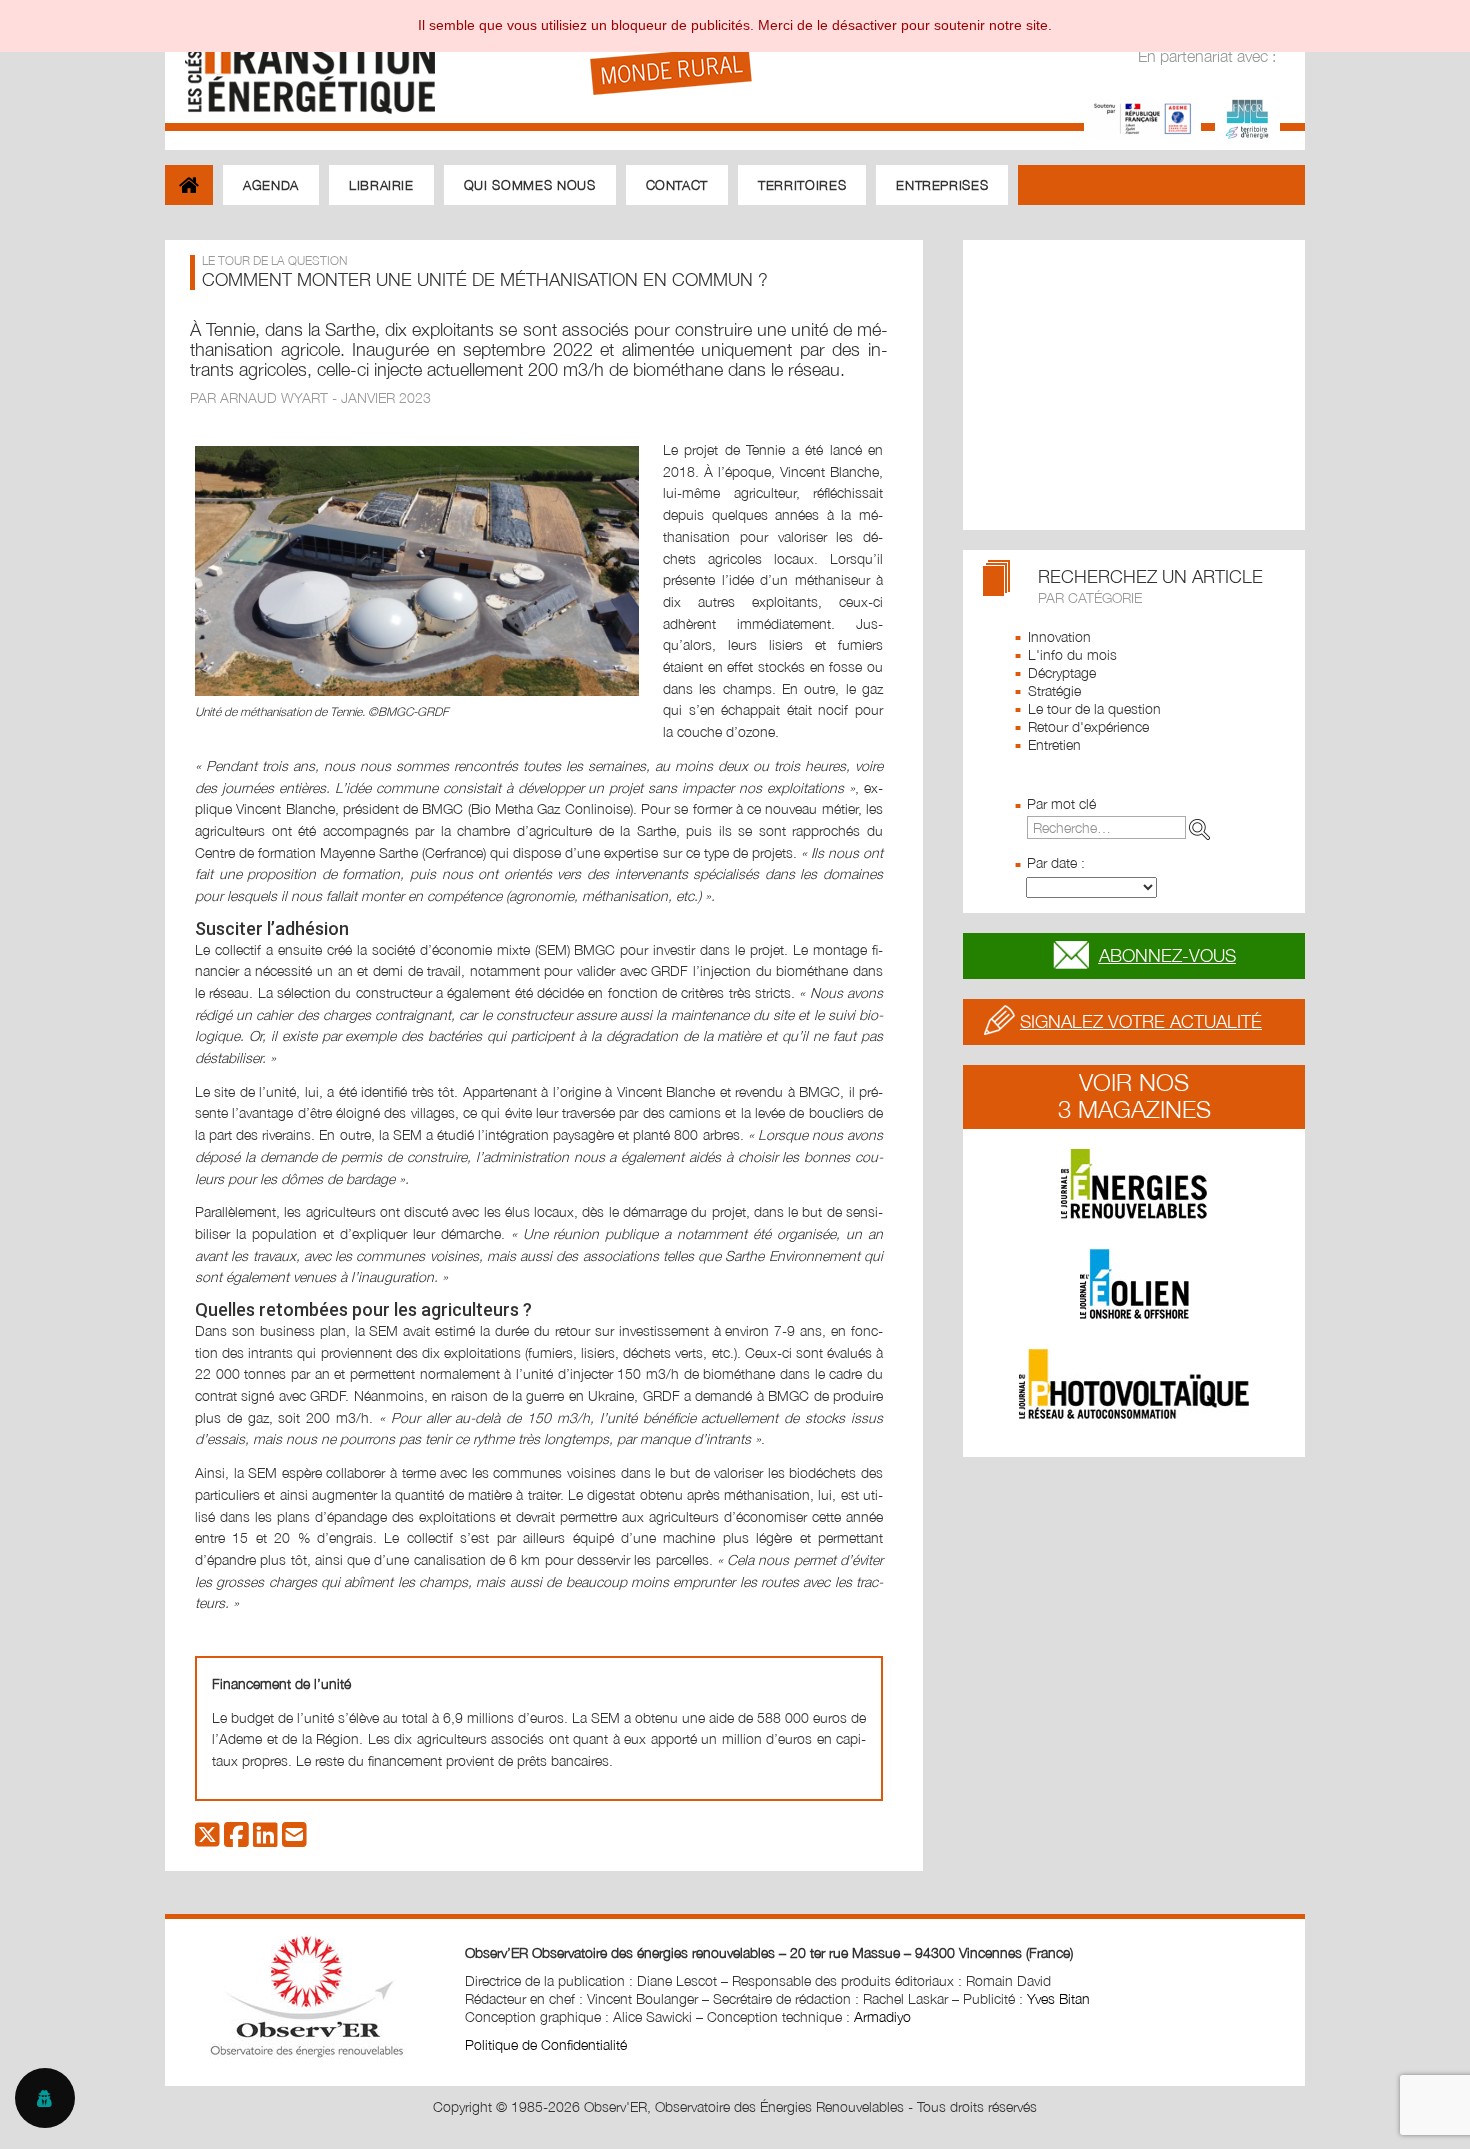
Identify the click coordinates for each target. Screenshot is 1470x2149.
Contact (677, 185)
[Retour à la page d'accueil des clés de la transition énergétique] (300, 62)
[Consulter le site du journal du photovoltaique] (1134, 1384)
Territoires (802, 185)
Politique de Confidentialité (546, 2044)
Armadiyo (882, 2016)
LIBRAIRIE (381, 185)
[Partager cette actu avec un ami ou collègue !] (294, 1839)
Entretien (1054, 744)
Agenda (271, 185)
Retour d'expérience (1088, 726)
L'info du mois (1072, 654)
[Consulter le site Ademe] (1142, 116)
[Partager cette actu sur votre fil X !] (207, 1839)
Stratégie (1054, 690)
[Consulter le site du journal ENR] (1134, 1184)
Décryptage (1062, 672)
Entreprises (942, 185)
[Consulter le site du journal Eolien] (1134, 1284)
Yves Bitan (1058, 1998)
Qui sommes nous (530, 185)
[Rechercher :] (1122, 827)
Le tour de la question (1094, 708)
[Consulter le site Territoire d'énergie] (1247, 116)
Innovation (1059, 636)
